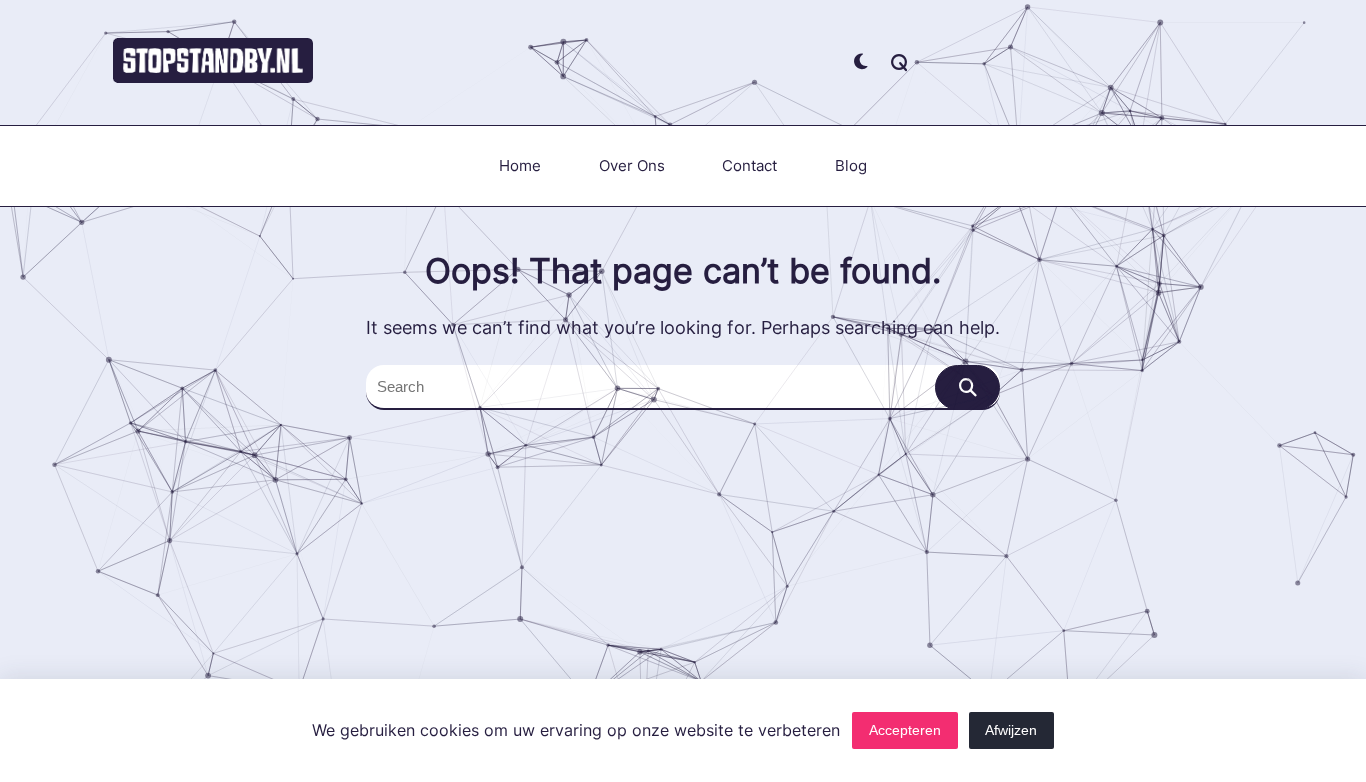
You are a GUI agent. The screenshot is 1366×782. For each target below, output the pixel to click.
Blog (851, 165)
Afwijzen (1011, 730)
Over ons (632, 165)
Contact (749, 165)
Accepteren (905, 730)
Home (520, 165)
